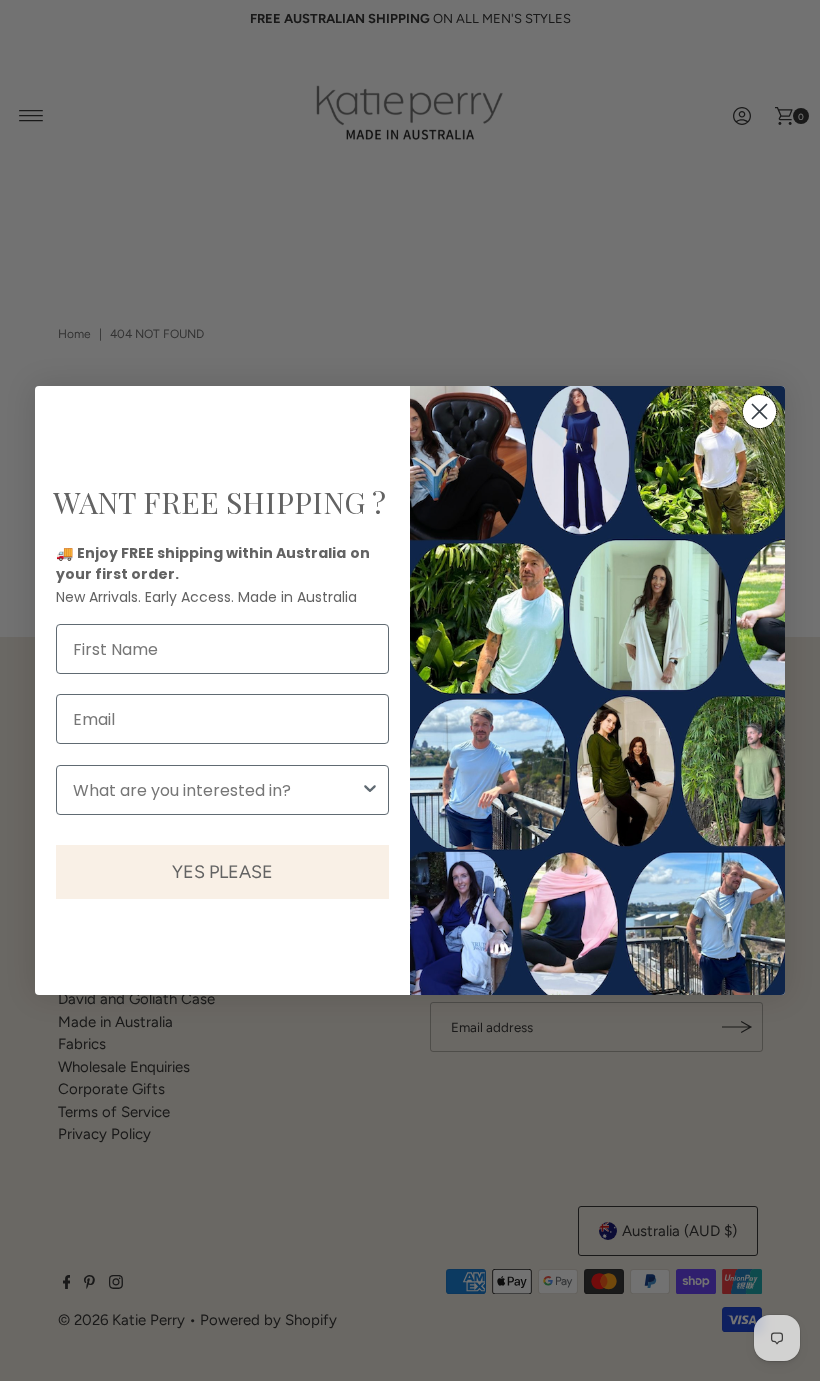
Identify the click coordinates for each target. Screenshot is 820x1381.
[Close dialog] (759, 411)
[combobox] (216, 790)
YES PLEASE (222, 872)
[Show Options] (370, 790)
